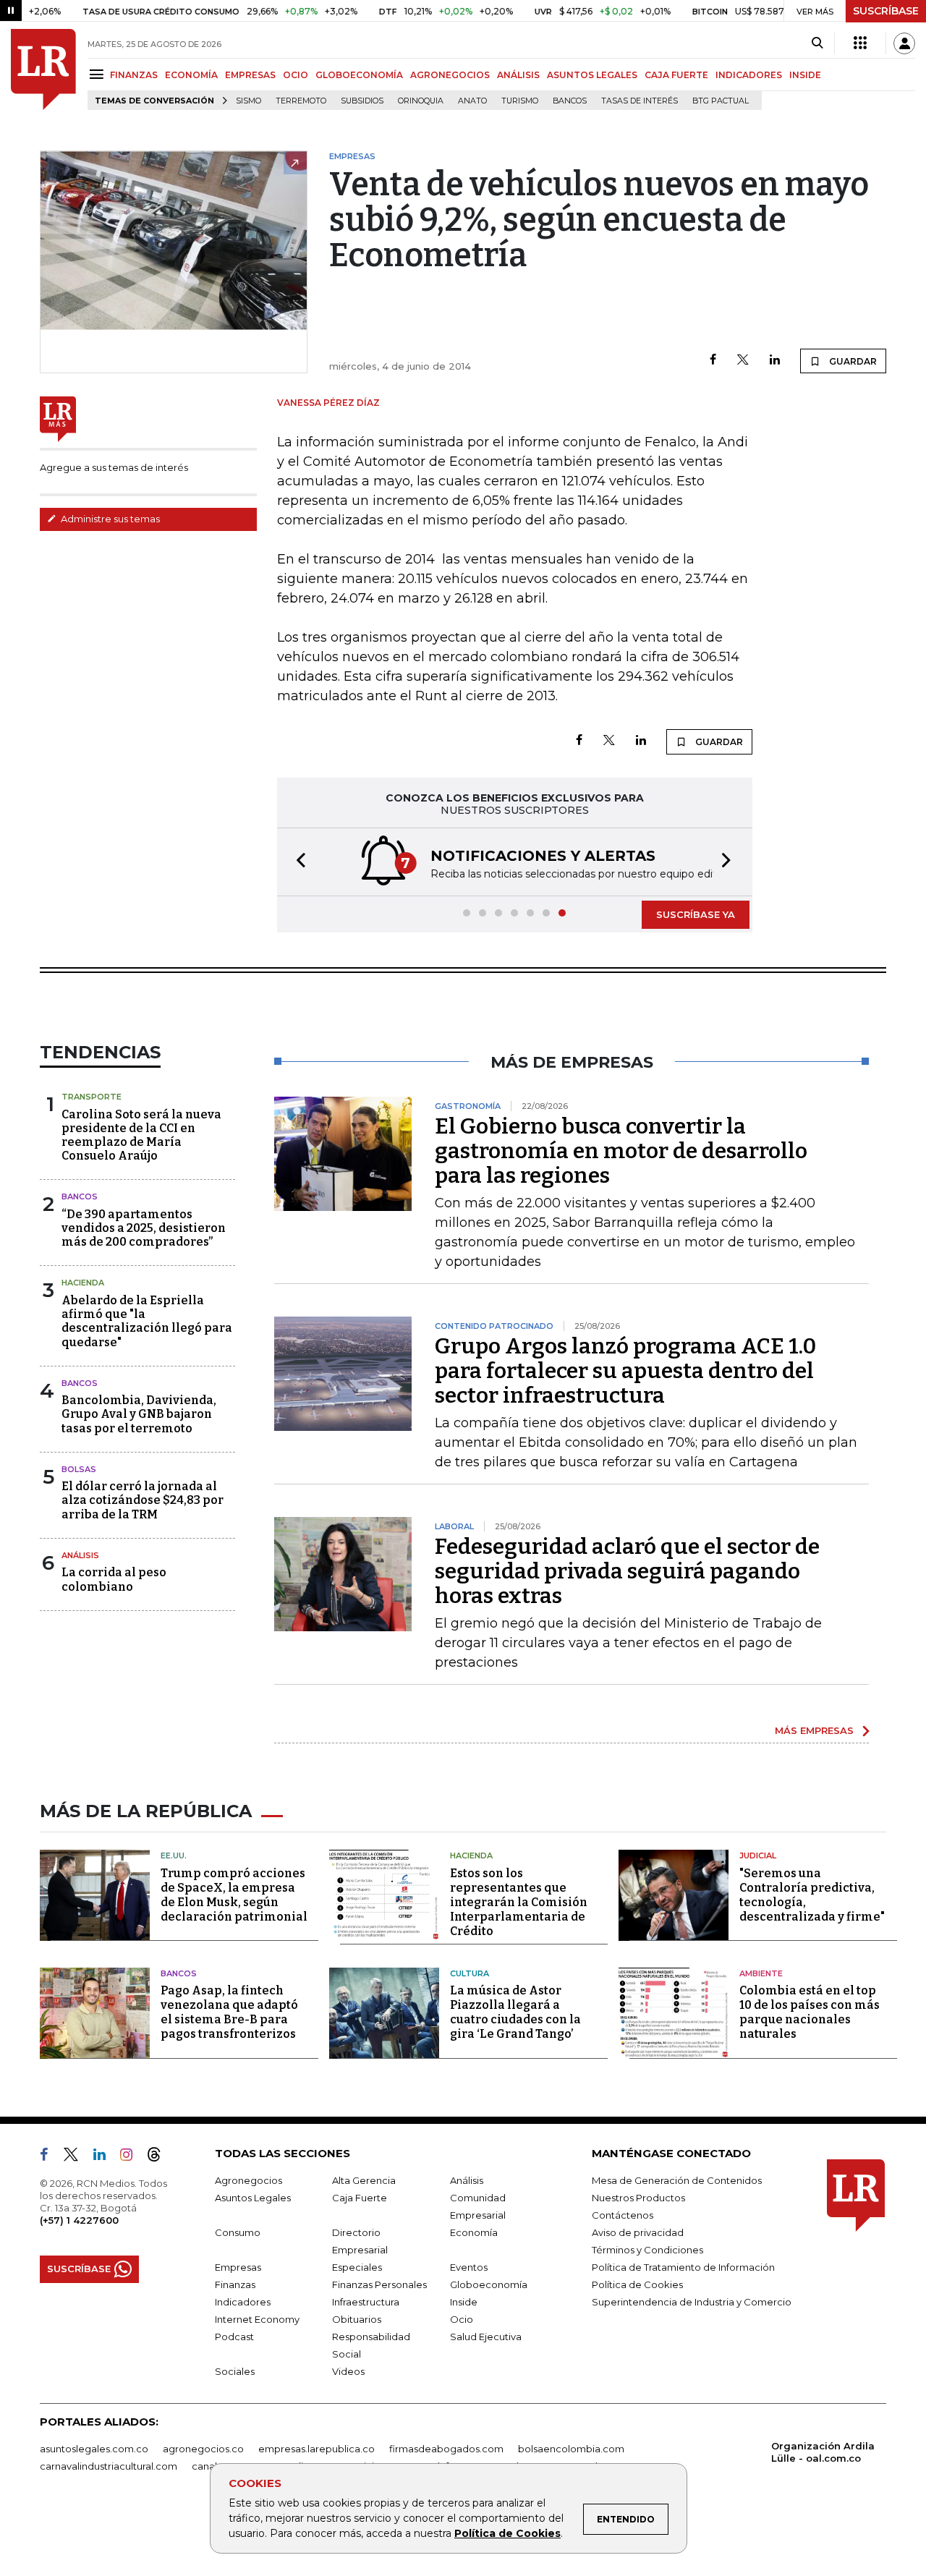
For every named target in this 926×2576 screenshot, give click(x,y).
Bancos (570, 101)
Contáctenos (623, 2215)
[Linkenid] (105, 2157)
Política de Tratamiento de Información (683, 2267)
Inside (464, 2302)
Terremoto (301, 101)
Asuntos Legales (253, 2198)
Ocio (462, 2319)
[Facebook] (713, 361)
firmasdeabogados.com (446, 2449)
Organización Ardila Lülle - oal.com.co (823, 2452)
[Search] (817, 43)
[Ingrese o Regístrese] (904, 43)
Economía (474, 2232)
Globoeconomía (489, 2284)
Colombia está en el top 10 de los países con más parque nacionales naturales (810, 2012)
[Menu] (99, 74)
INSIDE (805, 75)
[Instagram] (132, 2157)
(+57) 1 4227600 (79, 2220)
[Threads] (160, 2157)
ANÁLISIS (518, 75)
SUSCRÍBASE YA (696, 914)
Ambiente (761, 1973)
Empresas (238, 2267)
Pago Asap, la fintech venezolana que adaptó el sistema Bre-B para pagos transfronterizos (229, 2012)
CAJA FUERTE (676, 75)
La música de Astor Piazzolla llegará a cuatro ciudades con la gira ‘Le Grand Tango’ (515, 2012)
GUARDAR (852, 361)
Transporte (92, 1097)
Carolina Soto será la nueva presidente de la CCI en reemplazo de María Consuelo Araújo (141, 1135)
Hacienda (83, 1283)
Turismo (520, 101)
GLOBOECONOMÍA (359, 75)
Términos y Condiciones (647, 2250)
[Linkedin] (775, 361)
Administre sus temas (109, 519)
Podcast (234, 2337)
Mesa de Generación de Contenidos (677, 2180)
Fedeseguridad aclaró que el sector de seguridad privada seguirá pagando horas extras (627, 1571)
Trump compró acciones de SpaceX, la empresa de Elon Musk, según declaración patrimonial (234, 1895)
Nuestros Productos (638, 2198)
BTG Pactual (721, 101)
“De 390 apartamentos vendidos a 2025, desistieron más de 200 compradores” (144, 1228)
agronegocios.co (203, 2449)
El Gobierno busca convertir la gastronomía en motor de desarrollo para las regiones (621, 1151)
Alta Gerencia (364, 2180)
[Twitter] (743, 361)
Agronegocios (249, 2180)
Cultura (470, 1973)
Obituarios (357, 2319)
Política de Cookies (507, 2533)
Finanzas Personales (379, 2284)
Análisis (80, 1555)
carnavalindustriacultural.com (109, 2466)
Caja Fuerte (360, 2198)
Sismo (249, 101)
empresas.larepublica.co (317, 2449)
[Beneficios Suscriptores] (860, 43)
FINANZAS (134, 75)
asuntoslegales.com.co (94, 2449)
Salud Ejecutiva (486, 2337)
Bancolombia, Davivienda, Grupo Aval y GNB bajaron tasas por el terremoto (139, 1414)
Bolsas (79, 1469)
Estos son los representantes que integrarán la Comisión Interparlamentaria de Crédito (519, 1902)
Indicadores (243, 2302)
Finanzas (235, 2284)
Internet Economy (257, 2319)
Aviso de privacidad (638, 2232)
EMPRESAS (250, 75)
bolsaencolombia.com (571, 2449)
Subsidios (362, 101)
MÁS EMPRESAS (814, 1730)
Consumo (238, 2232)
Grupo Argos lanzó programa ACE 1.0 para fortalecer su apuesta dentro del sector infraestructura (625, 1371)
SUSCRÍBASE (886, 11)
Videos (348, 2371)
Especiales (357, 2267)
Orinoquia (421, 101)
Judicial (758, 1856)
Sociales (235, 2371)
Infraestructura (366, 2302)
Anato (472, 101)
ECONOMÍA (191, 75)
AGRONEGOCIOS (450, 75)
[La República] (43, 69)
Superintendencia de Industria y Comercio (692, 2302)
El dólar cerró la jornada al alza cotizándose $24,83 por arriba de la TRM (143, 1500)
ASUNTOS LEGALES (592, 75)
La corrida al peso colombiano (114, 1579)
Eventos (469, 2267)
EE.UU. (174, 1856)
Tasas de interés (640, 101)
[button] (297, 862)
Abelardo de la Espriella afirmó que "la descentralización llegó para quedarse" (147, 1321)
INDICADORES (749, 75)
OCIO (296, 75)
